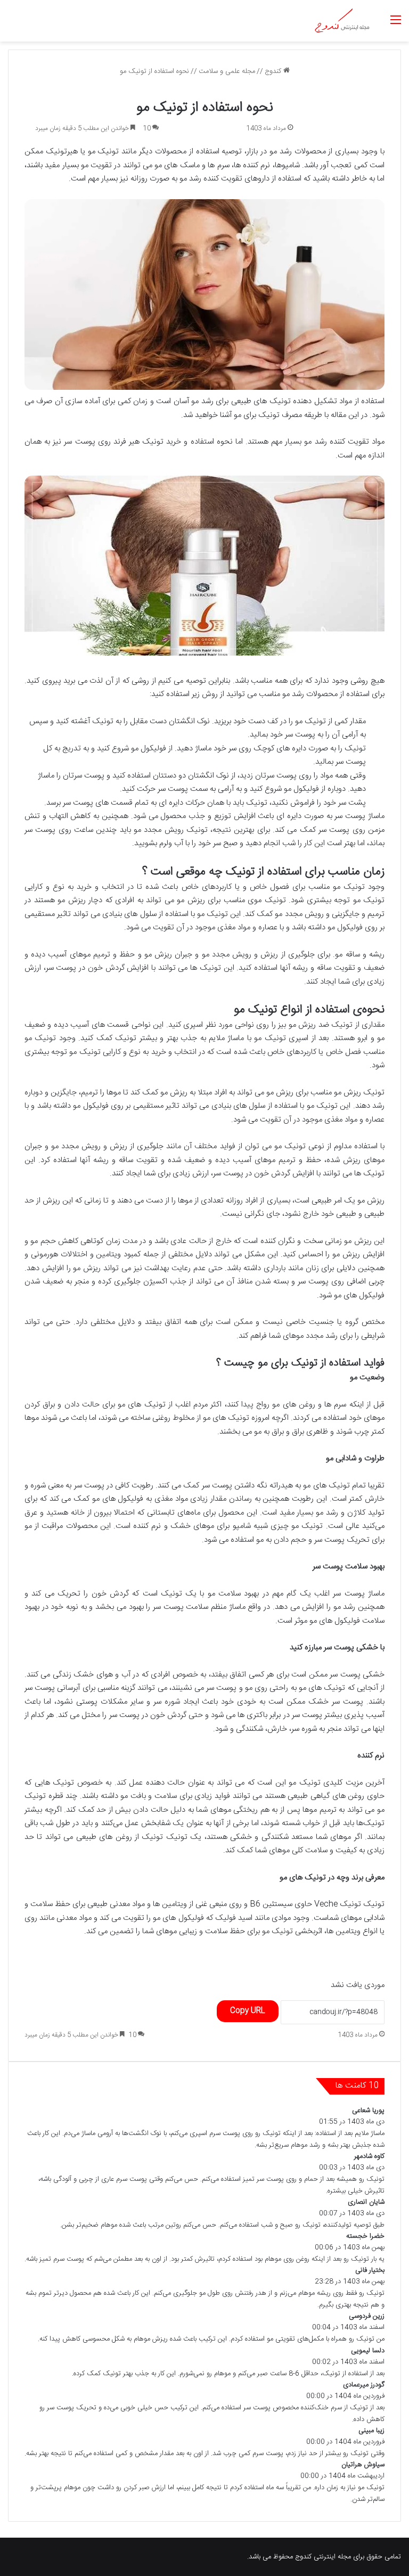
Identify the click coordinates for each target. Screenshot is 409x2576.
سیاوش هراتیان (363, 2465)
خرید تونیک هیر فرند (147, 442)
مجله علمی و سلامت (227, 71)
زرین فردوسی (367, 2316)
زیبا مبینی (371, 2431)
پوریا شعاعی (368, 2111)
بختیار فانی (370, 2270)
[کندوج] (342, 21)
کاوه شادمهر (369, 2156)
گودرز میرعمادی (364, 2385)
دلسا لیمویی (368, 2351)
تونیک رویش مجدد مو (171, 830)
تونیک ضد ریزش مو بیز (315, 1025)
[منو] (396, 25)
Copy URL (248, 2011)
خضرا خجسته (365, 2236)
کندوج (274, 71)
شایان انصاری (366, 2202)
